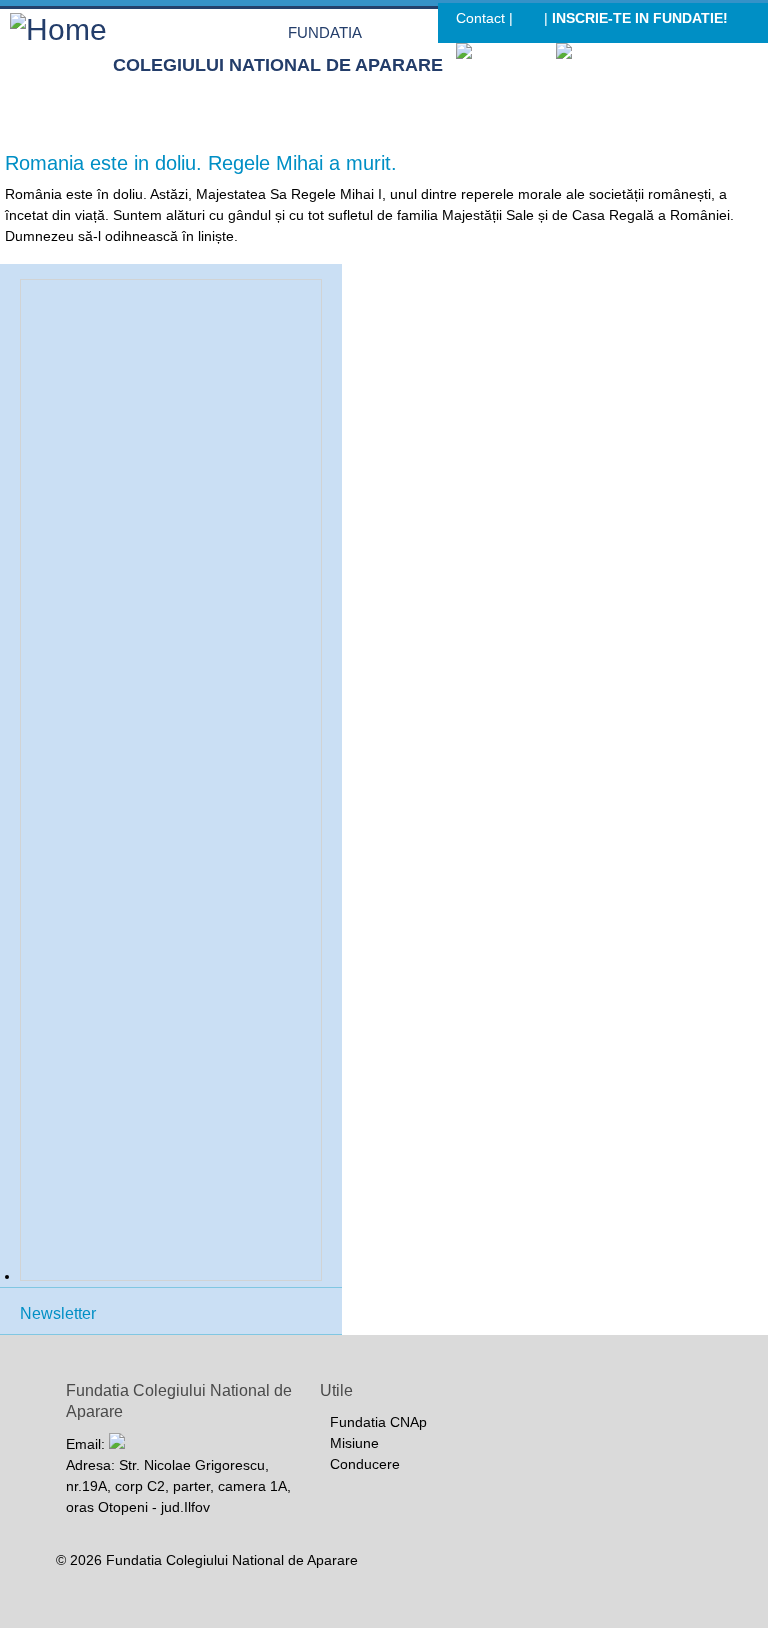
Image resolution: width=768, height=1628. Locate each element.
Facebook (528, 20)
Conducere (365, 1464)
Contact (480, 18)
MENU (745, 104)
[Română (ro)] (504, 53)
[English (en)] (602, 53)
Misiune (354, 1443)
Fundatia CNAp (378, 1422)
